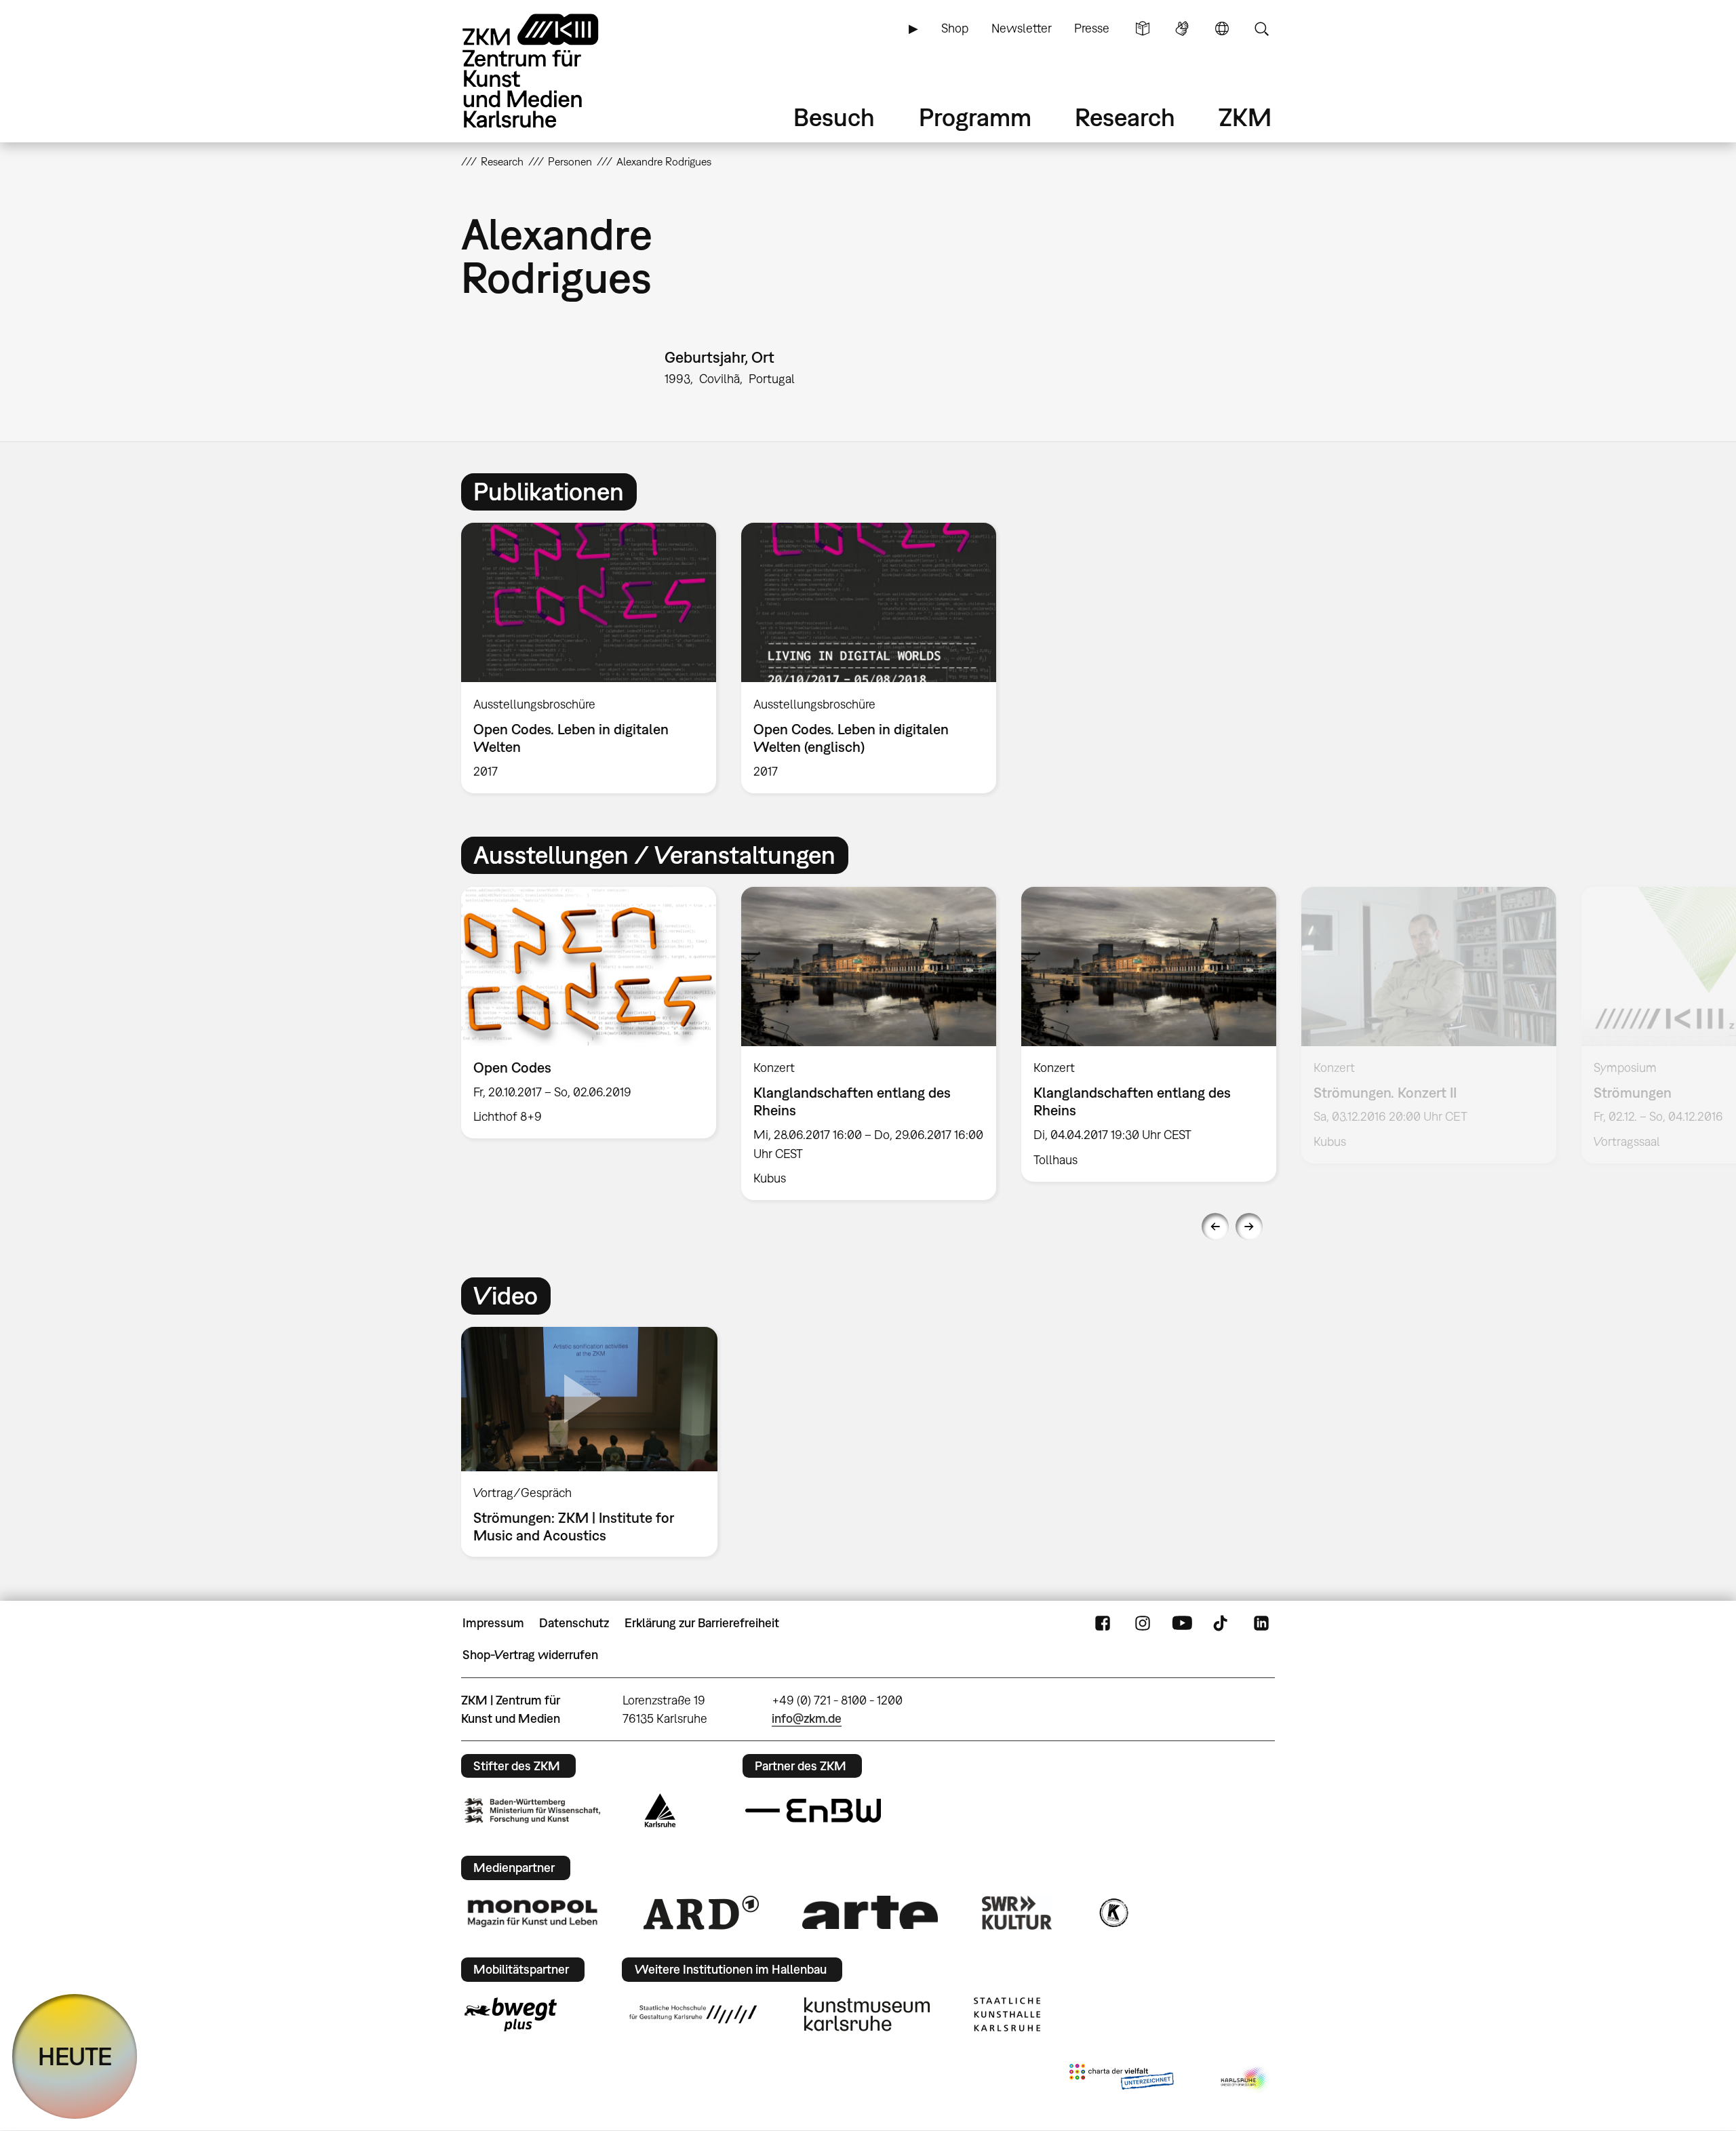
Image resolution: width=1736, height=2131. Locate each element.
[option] (589, 658)
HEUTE (75, 2056)
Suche (1261, 28)
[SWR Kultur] (1017, 1913)
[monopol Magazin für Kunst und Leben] (532, 1913)
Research (1125, 117)
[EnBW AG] (813, 1811)
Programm (975, 117)
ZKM (1245, 117)
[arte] (870, 1912)
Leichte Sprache (1143, 28)
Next (1249, 1227)
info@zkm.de (807, 1718)
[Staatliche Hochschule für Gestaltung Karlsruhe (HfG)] (693, 2014)
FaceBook (1103, 1623)
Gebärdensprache (1182, 28)
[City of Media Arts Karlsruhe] (1245, 2079)
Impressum (493, 1623)
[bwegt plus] (511, 2014)
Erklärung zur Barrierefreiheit (702, 1623)
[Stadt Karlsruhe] (660, 1810)
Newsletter (1022, 28)
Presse (1092, 28)
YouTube (1182, 1623)
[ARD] (701, 1913)
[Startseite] (549, 71)
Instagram (1143, 1623)
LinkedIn (1261, 1623)
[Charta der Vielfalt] (1121, 2079)
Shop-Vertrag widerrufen (530, 1655)
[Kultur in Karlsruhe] (1113, 1913)
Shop (955, 28)
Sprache (1222, 28)
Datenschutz (574, 1623)
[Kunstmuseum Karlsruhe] (867, 2014)
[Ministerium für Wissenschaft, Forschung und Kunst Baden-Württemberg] (532, 1811)
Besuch (834, 117)
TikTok (1222, 1623)
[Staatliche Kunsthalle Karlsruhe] (1007, 2014)
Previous (1215, 1227)
